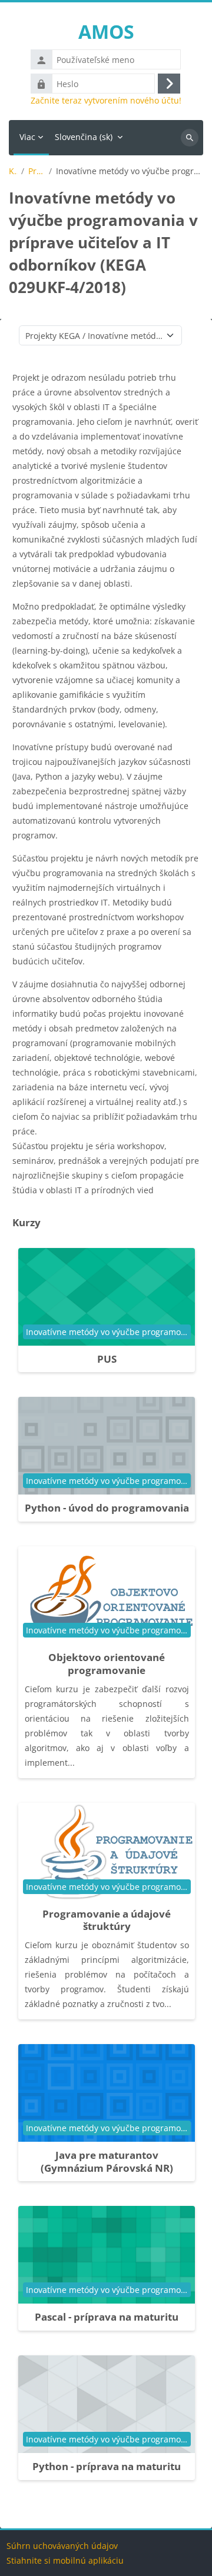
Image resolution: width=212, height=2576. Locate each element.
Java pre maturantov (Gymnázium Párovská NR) (107, 2161)
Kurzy (13, 171)
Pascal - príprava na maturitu (107, 2317)
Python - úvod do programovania (107, 1508)
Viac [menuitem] (27, 137)
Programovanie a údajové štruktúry (107, 1920)
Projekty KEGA (36, 171)
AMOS (106, 31)
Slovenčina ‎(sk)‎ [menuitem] (84, 137)
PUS (107, 1359)
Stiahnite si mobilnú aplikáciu (65, 2560)
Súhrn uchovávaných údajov (62, 2546)
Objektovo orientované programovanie (107, 1664)
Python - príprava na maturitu (107, 2466)
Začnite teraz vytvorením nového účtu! (106, 101)
